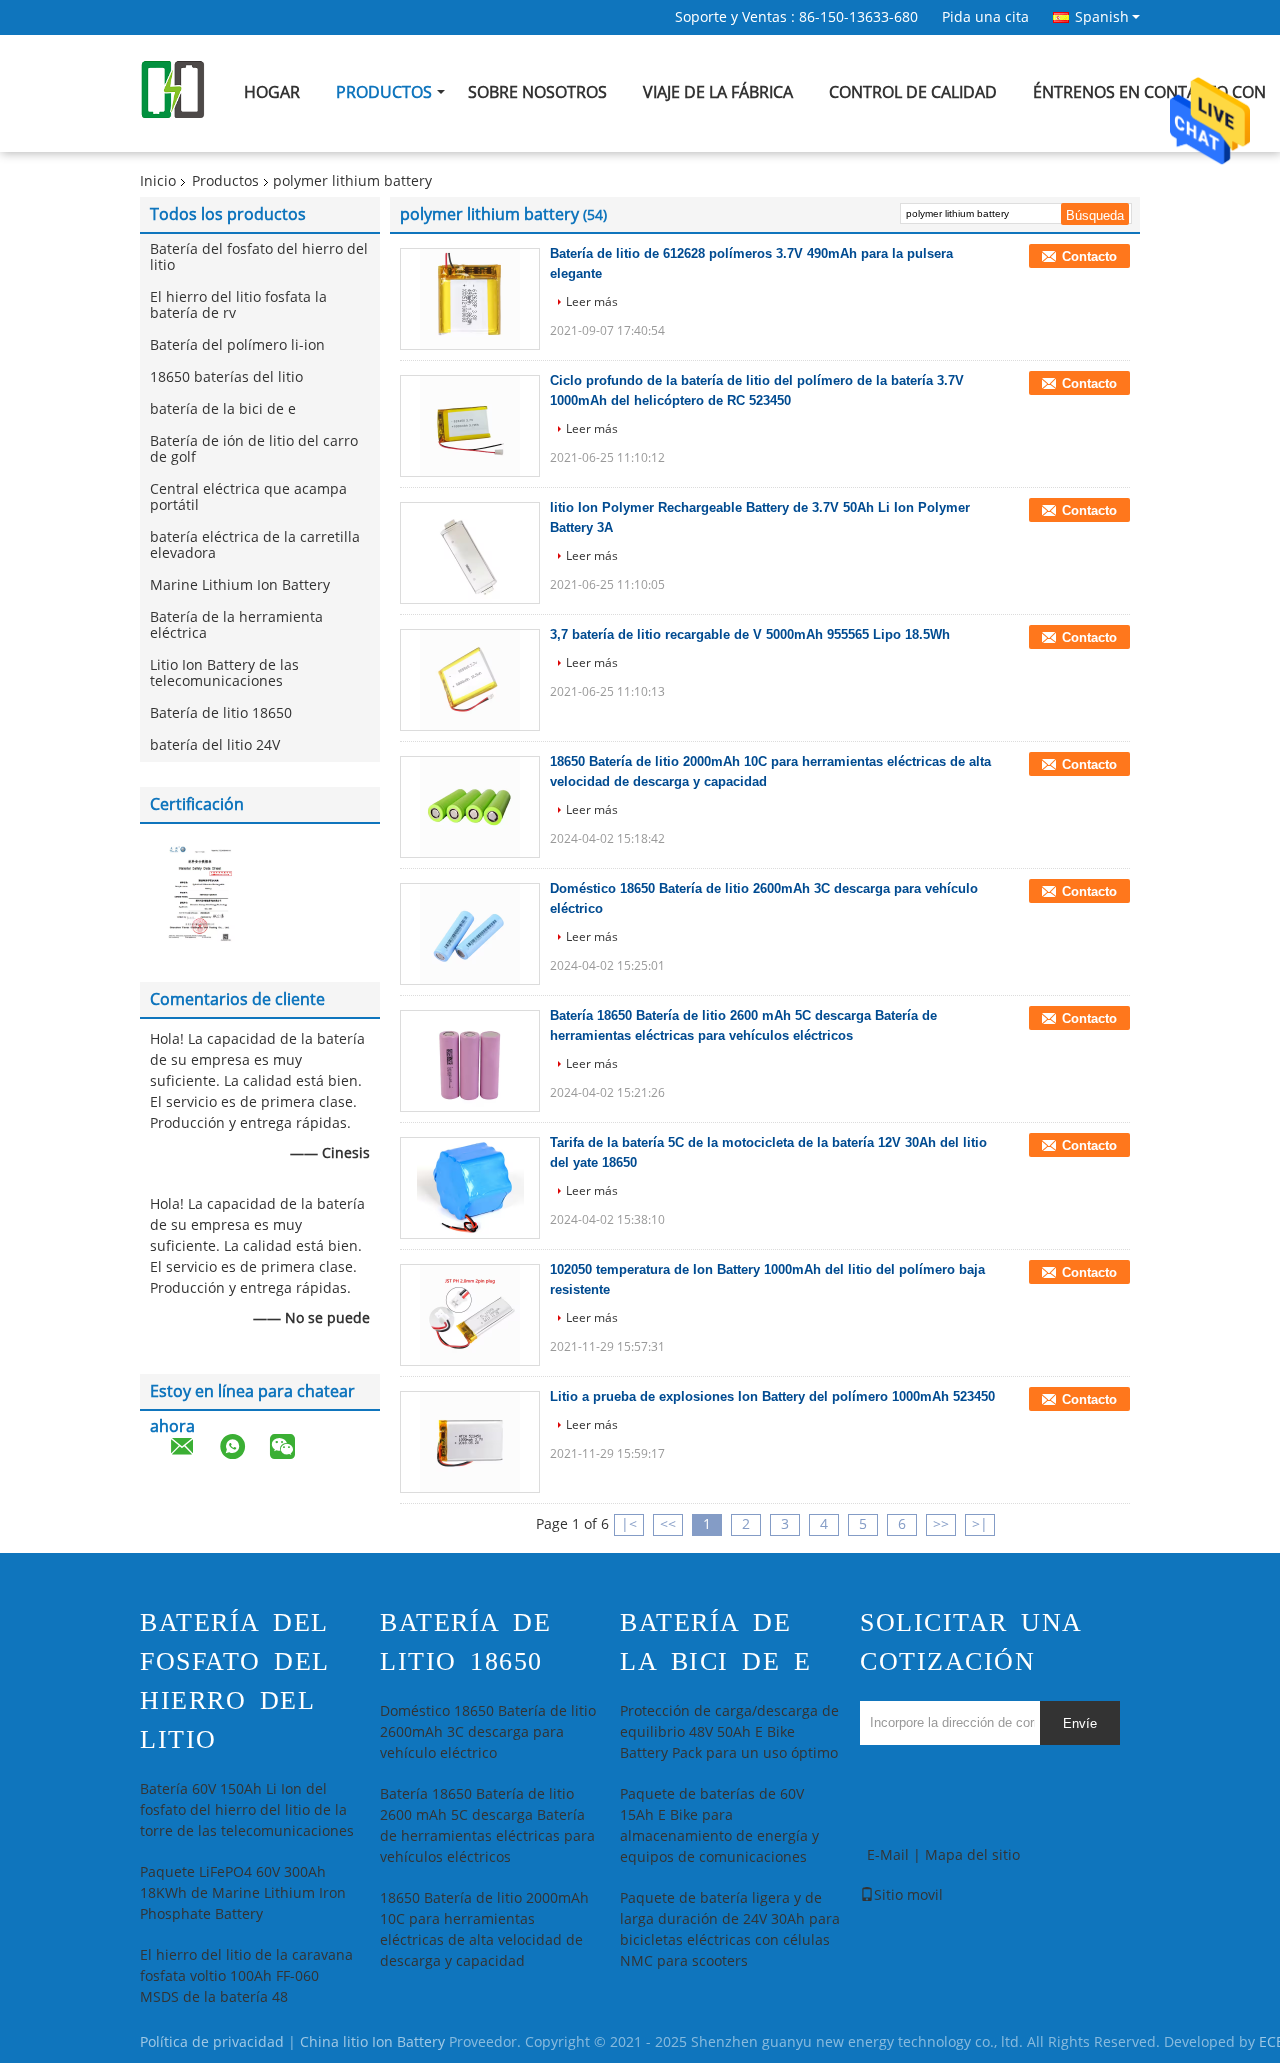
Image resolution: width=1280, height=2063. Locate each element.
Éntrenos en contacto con (1149, 92)
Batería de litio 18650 (221, 713)
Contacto (1089, 256)
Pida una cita (985, 17)
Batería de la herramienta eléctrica (236, 625)
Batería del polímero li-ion (237, 345)
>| (980, 1524)
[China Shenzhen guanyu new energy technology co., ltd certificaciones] (200, 892)
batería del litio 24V (215, 745)
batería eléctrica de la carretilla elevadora (255, 545)
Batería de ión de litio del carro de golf (254, 449)
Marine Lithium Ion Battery (240, 585)
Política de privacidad (212, 2042)
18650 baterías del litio (226, 377)
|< (629, 1524)
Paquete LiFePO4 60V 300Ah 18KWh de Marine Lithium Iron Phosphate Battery (243, 1893)
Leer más (592, 302)
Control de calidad (913, 92)
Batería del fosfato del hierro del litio (259, 257)
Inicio (158, 181)
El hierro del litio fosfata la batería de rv (238, 305)
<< (668, 1524)
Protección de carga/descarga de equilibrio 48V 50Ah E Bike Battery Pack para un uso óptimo (729, 1732)
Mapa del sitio (972, 1855)
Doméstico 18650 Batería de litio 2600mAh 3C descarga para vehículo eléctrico (488, 1732)
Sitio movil (908, 1895)
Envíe (1080, 1723)
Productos (384, 92)
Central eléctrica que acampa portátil (248, 497)
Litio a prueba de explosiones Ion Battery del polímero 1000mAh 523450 (772, 1396)
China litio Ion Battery (372, 2042)
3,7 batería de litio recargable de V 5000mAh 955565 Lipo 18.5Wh (750, 634)
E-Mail (888, 1855)
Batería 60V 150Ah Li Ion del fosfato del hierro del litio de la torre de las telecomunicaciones (247, 1810)
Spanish (1102, 17)
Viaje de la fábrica (718, 92)
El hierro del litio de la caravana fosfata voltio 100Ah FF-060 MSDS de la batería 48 (246, 1976)
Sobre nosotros (537, 92)
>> (941, 1524)
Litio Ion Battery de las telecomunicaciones (224, 673)
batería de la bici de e (223, 409)
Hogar (272, 92)
